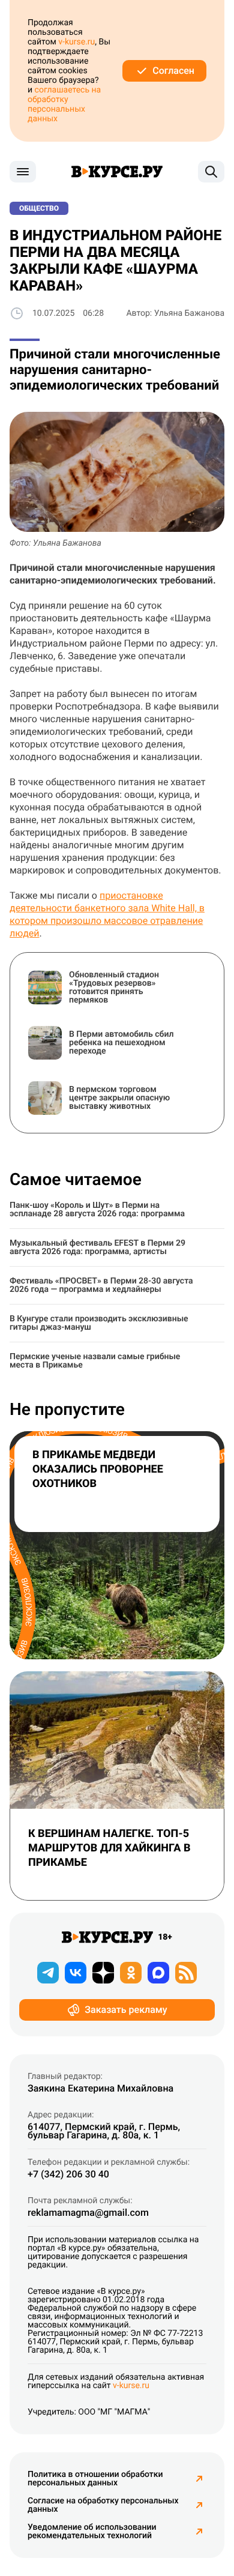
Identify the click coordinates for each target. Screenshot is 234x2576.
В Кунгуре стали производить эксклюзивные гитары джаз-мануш (99, 1323)
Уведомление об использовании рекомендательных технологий (92, 2532)
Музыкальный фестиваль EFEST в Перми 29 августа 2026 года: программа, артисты (97, 1247)
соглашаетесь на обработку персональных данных (64, 104)
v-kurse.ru (76, 42)
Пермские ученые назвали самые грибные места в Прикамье (95, 1361)
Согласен (173, 71)
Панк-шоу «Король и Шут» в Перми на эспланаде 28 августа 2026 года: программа (97, 1210)
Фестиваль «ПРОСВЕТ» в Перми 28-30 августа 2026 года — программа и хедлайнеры (101, 1285)
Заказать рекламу (126, 2010)
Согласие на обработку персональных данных (103, 2505)
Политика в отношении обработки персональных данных (95, 2479)
